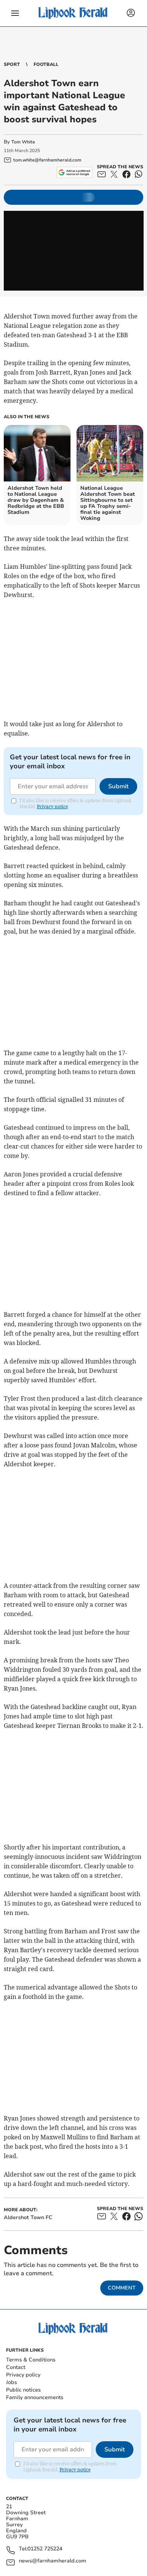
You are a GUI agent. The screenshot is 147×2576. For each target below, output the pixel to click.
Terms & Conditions (31, 2360)
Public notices (23, 2390)
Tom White (23, 142)
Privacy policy (23, 2375)
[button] (15, 13)
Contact (16, 2367)
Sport (12, 64)
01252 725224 (45, 2549)
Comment (122, 2288)
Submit (118, 786)
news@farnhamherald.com (53, 2561)
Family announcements (35, 2397)
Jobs (11, 2382)
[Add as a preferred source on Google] (74, 172)
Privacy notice (52, 807)
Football (46, 64)
